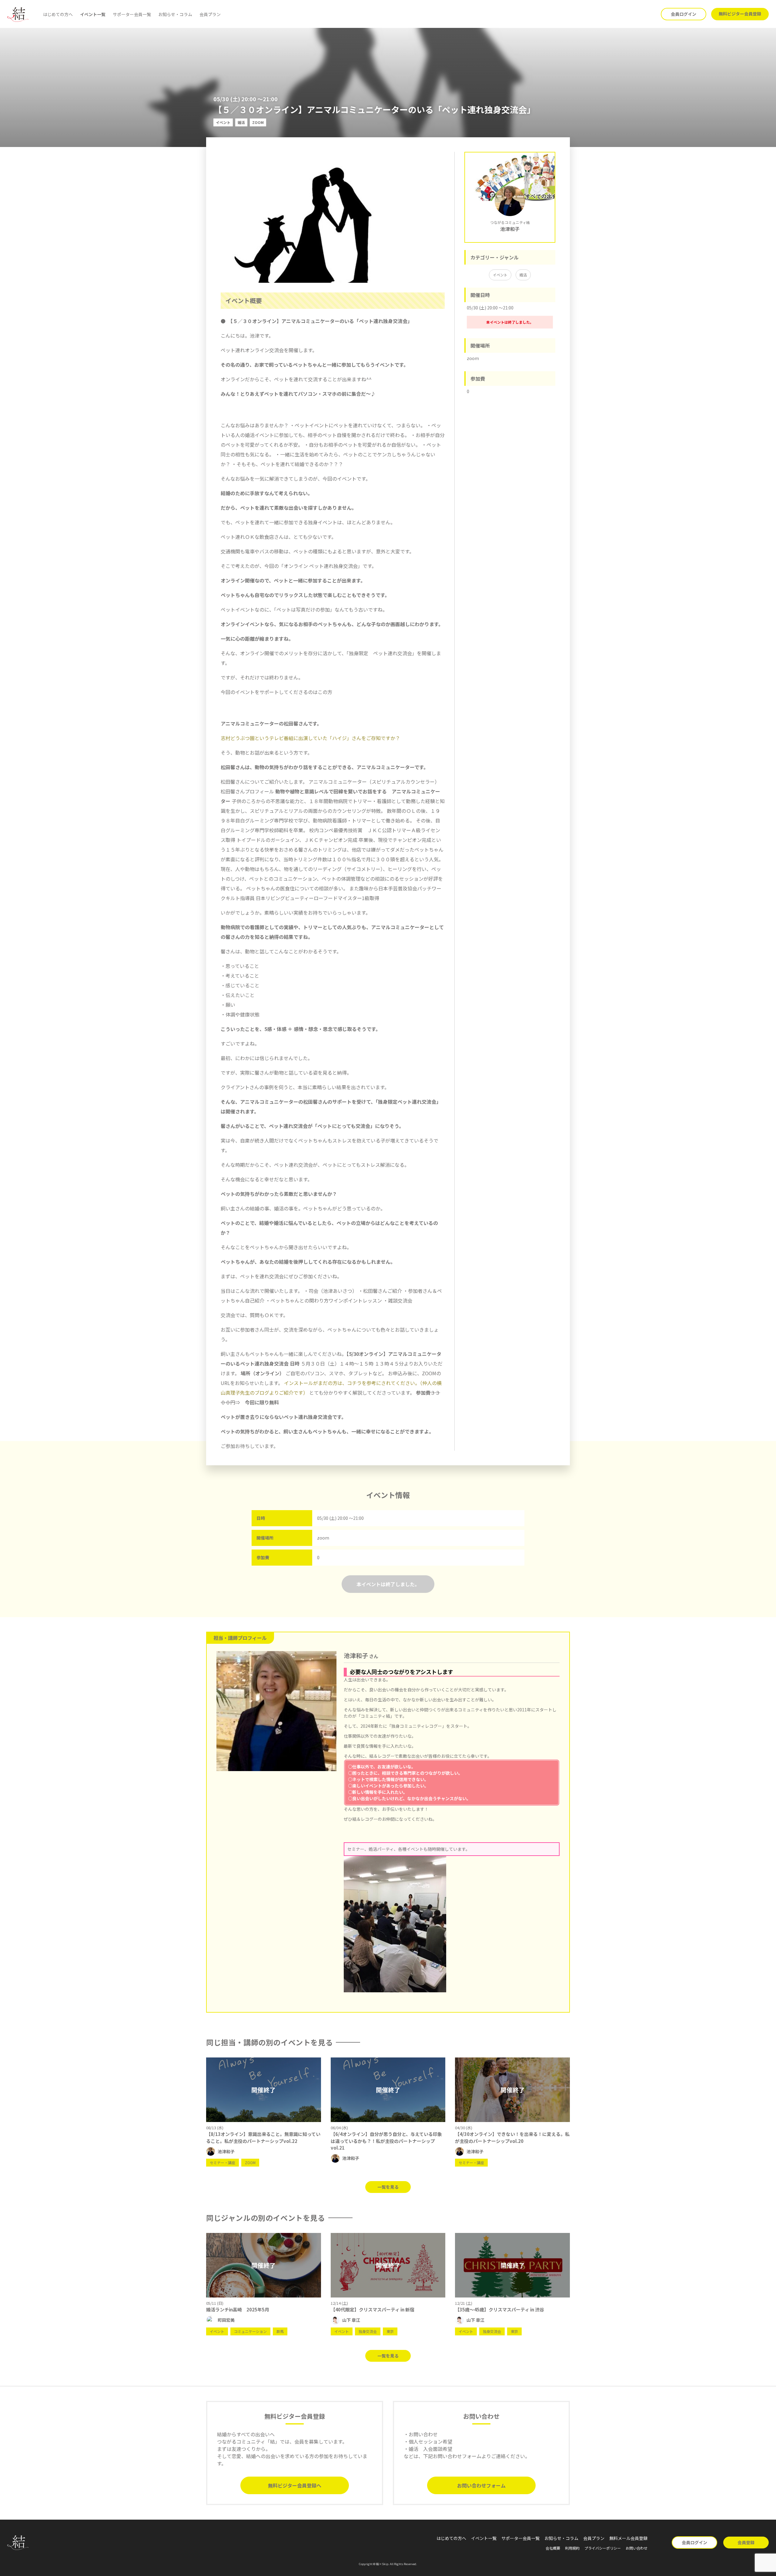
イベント (500, 275)
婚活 (523, 275)
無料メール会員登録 (628, 2538)
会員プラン (210, 14)
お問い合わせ (637, 2548)
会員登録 (746, 2542)
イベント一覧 (93, 14)
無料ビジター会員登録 (740, 14)
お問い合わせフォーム (481, 2485)
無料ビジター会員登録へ (295, 2485)
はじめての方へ (58, 14)
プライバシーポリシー (603, 2548)
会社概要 (553, 2548)
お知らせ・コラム (175, 14)
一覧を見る (388, 2187)
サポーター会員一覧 (132, 14)
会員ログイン (684, 14)
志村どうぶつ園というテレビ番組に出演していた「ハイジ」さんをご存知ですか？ (310, 738)
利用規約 (572, 2548)
